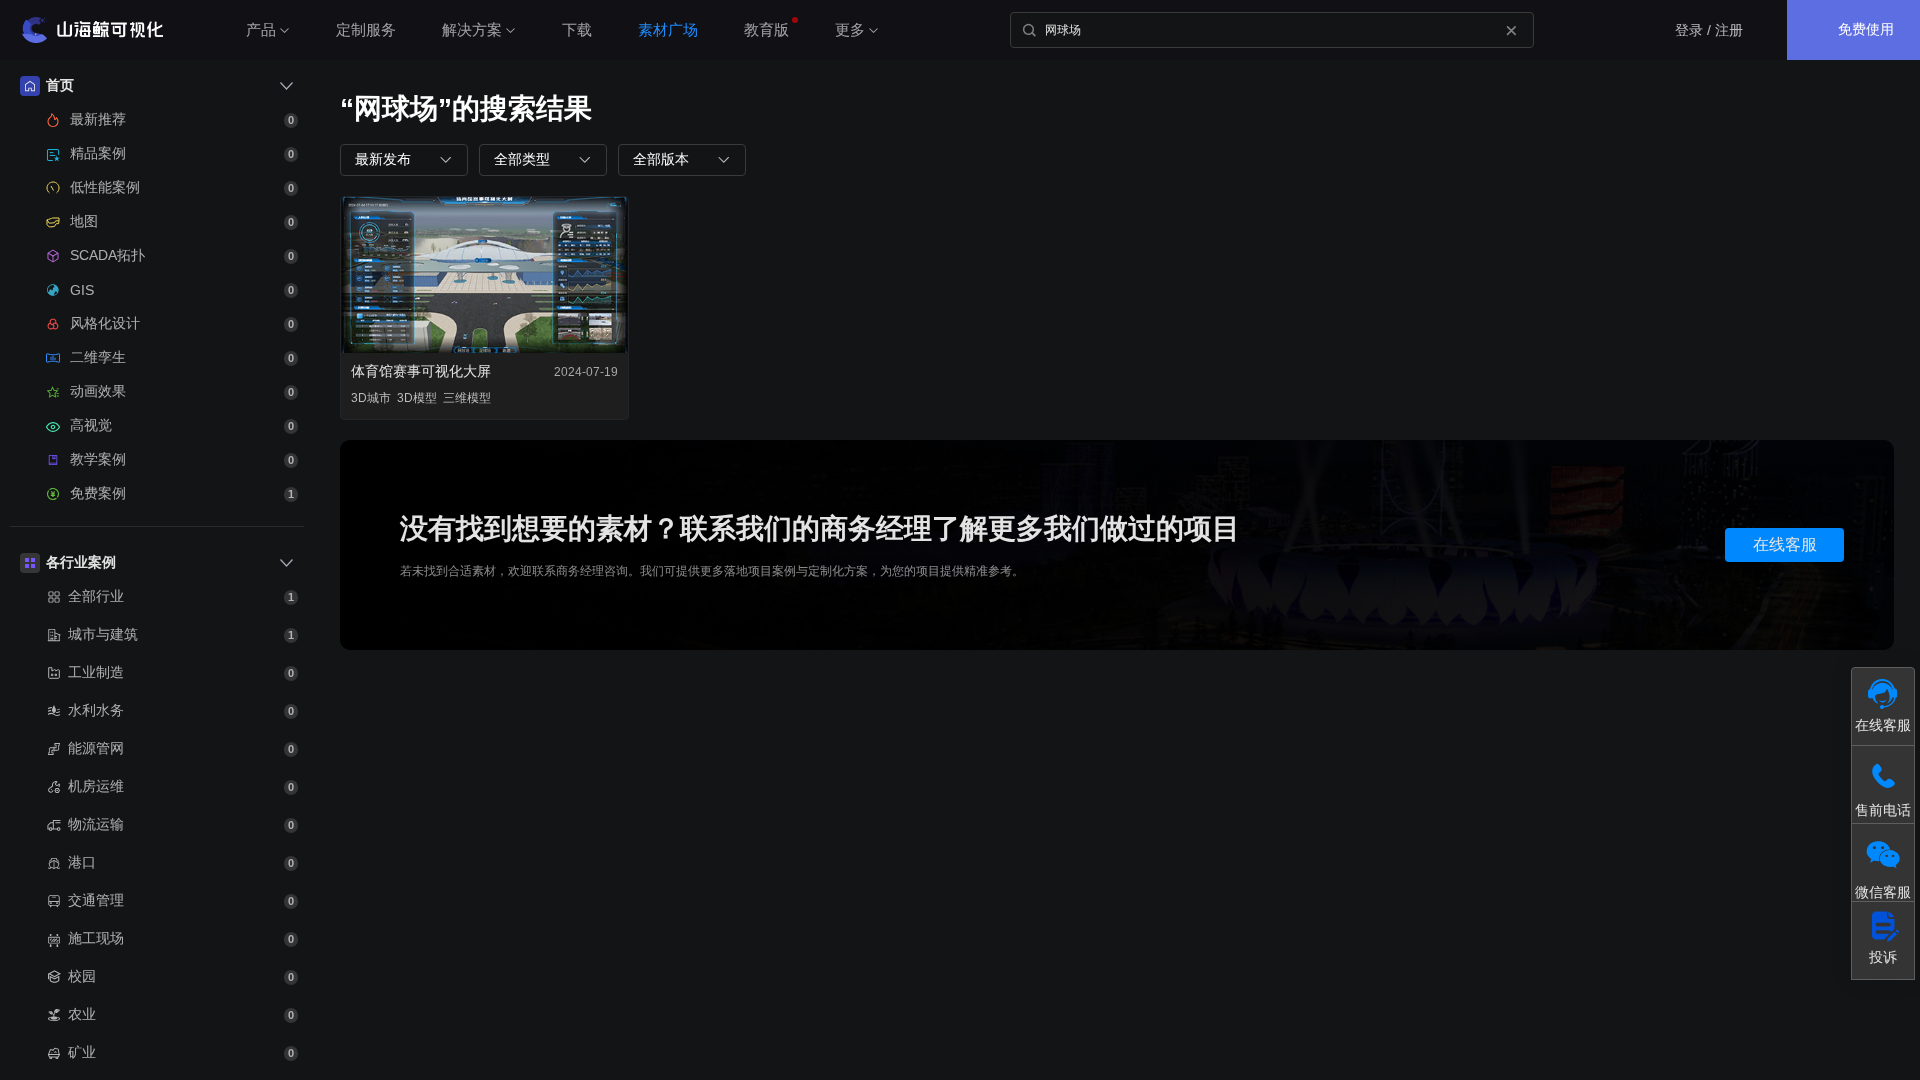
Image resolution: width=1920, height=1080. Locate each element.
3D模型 (417, 398)
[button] (404, 160)
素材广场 (668, 29)
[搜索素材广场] (1029, 30)
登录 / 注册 (1709, 30)
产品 (261, 29)
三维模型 (467, 398)
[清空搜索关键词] (1511, 30)
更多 (850, 29)
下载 (577, 29)
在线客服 (1785, 544)
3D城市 (371, 398)
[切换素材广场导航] (286, 86)
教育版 (766, 29)
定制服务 (366, 29)
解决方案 (472, 29)
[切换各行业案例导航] (286, 563)
